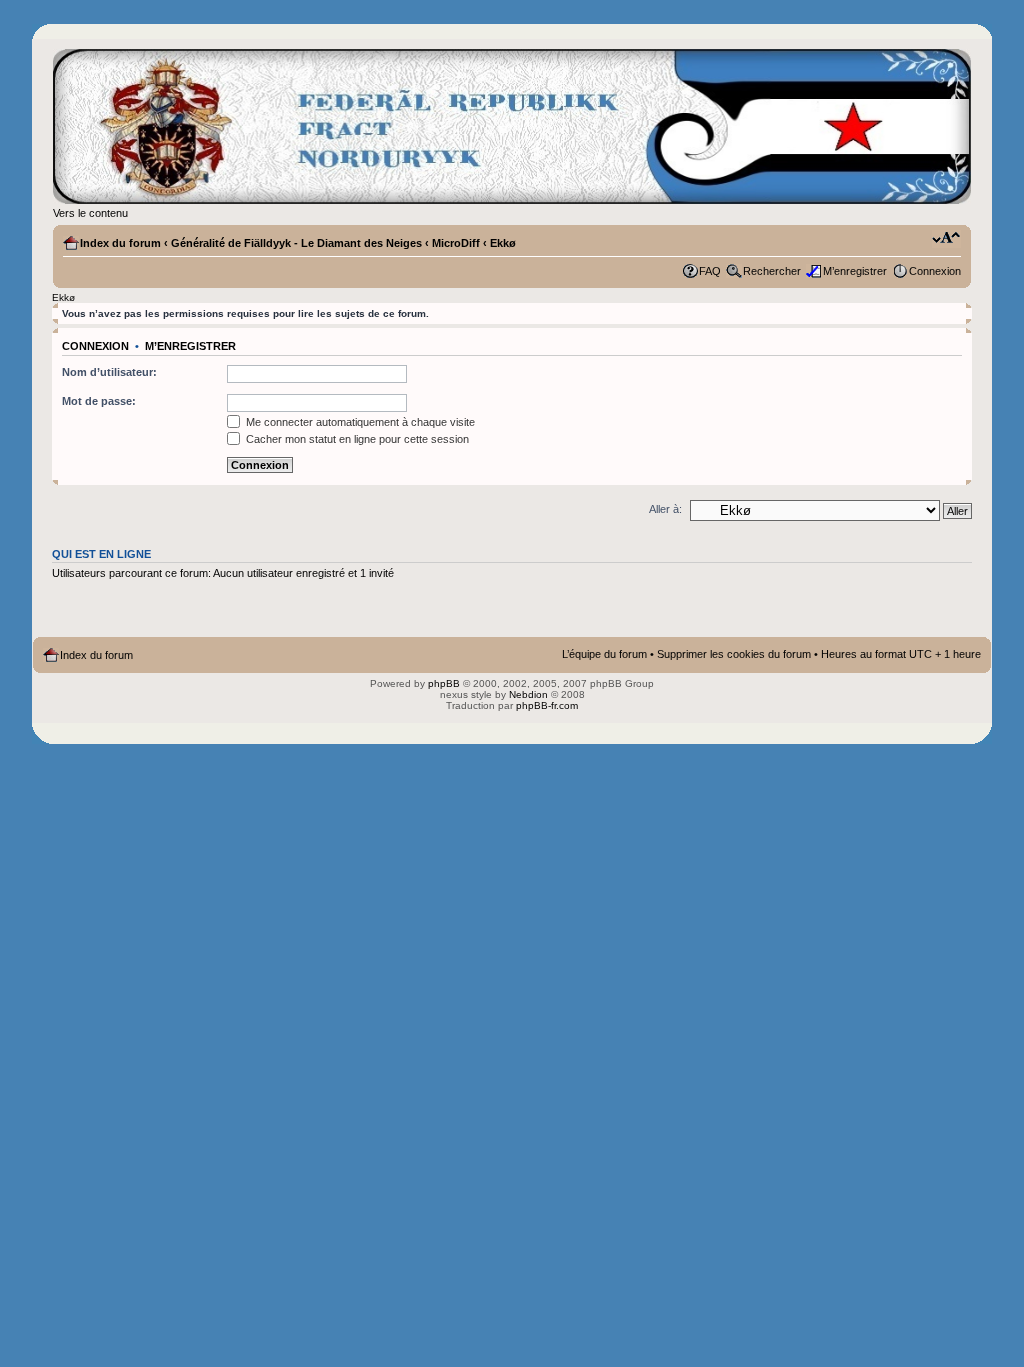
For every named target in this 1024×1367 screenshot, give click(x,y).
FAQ (710, 271)
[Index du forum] (512, 127)
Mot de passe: (99, 401)
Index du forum (120, 243)
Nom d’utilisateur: (109, 372)
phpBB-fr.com (547, 705)
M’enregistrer (855, 271)
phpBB (444, 683)
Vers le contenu (90, 213)
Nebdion (528, 694)
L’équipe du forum (604, 654)
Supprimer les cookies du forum (734, 654)
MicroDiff (456, 243)
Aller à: (665, 509)
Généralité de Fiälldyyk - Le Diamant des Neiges (296, 243)
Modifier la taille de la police (946, 239)
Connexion (935, 271)
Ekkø (503, 243)
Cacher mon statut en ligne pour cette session (356, 439)
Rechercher (772, 271)
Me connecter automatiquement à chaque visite (359, 422)
